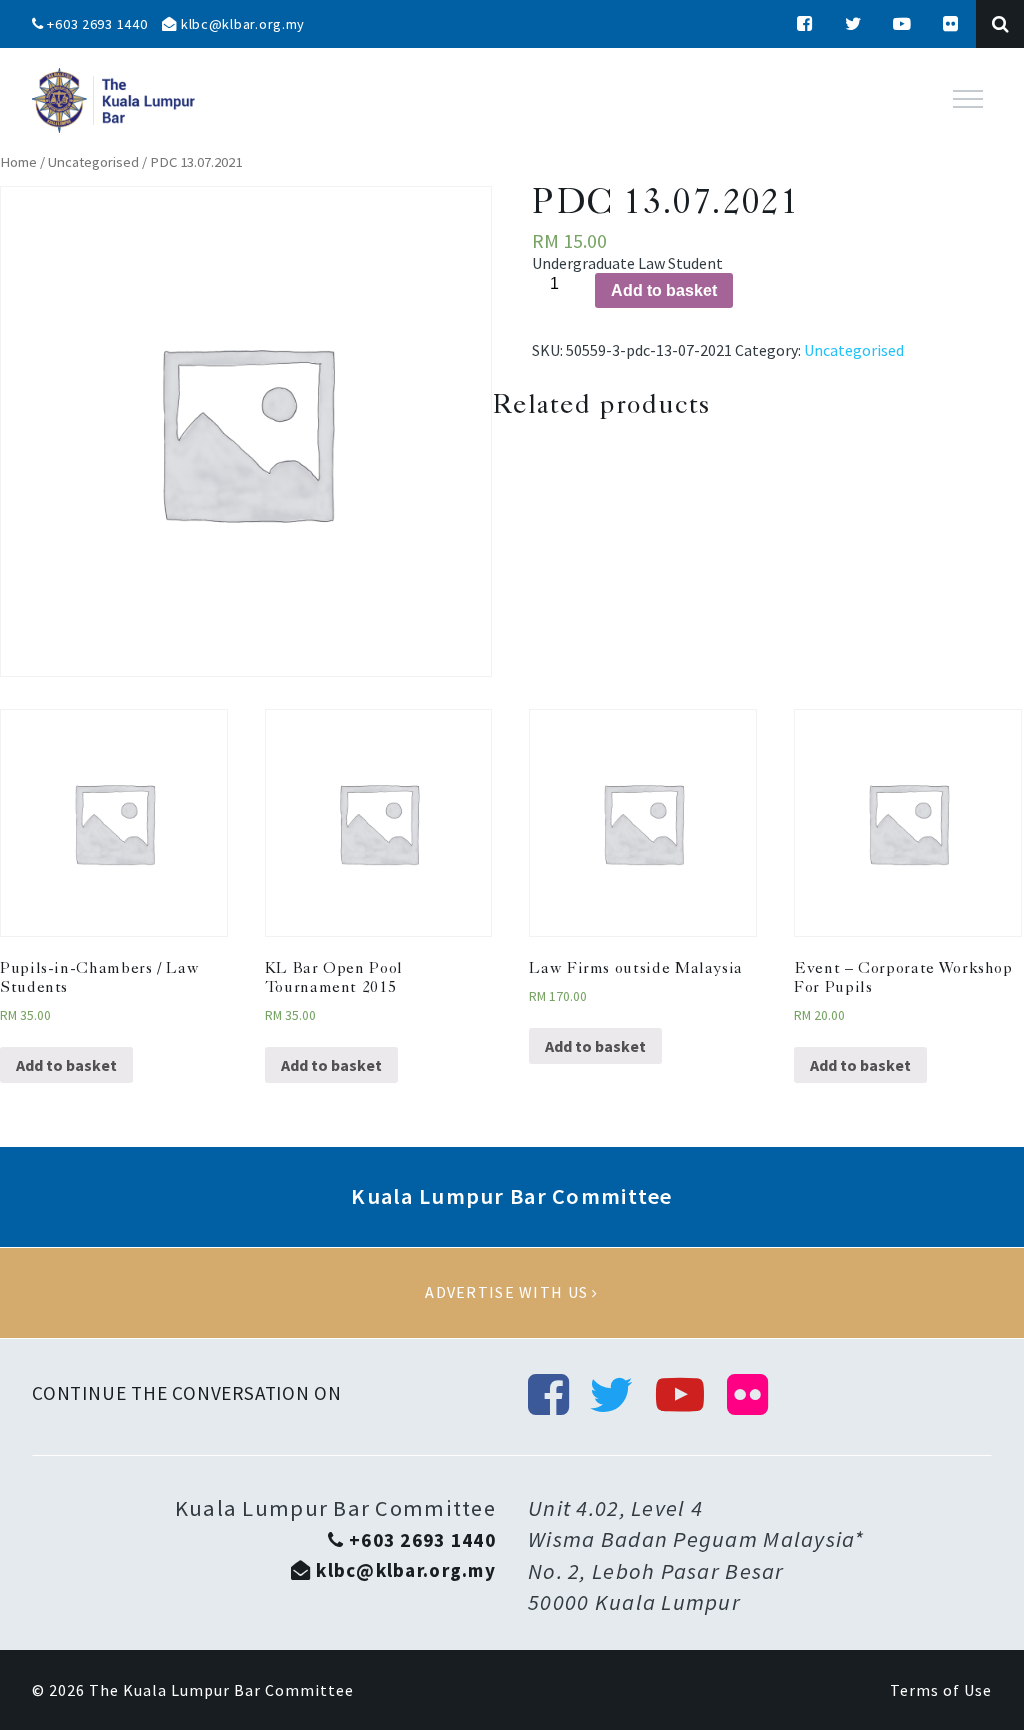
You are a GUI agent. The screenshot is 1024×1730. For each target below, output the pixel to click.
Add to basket (664, 290)
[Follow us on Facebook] (805, 24)
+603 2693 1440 (96, 24)
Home (18, 162)
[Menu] (968, 99)
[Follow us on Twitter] (854, 24)
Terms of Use (941, 1690)
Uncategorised (93, 162)
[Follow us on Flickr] (951, 24)
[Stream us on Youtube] (903, 24)
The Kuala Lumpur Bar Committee (221, 1690)
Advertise (512, 1293)
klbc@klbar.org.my (241, 24)
